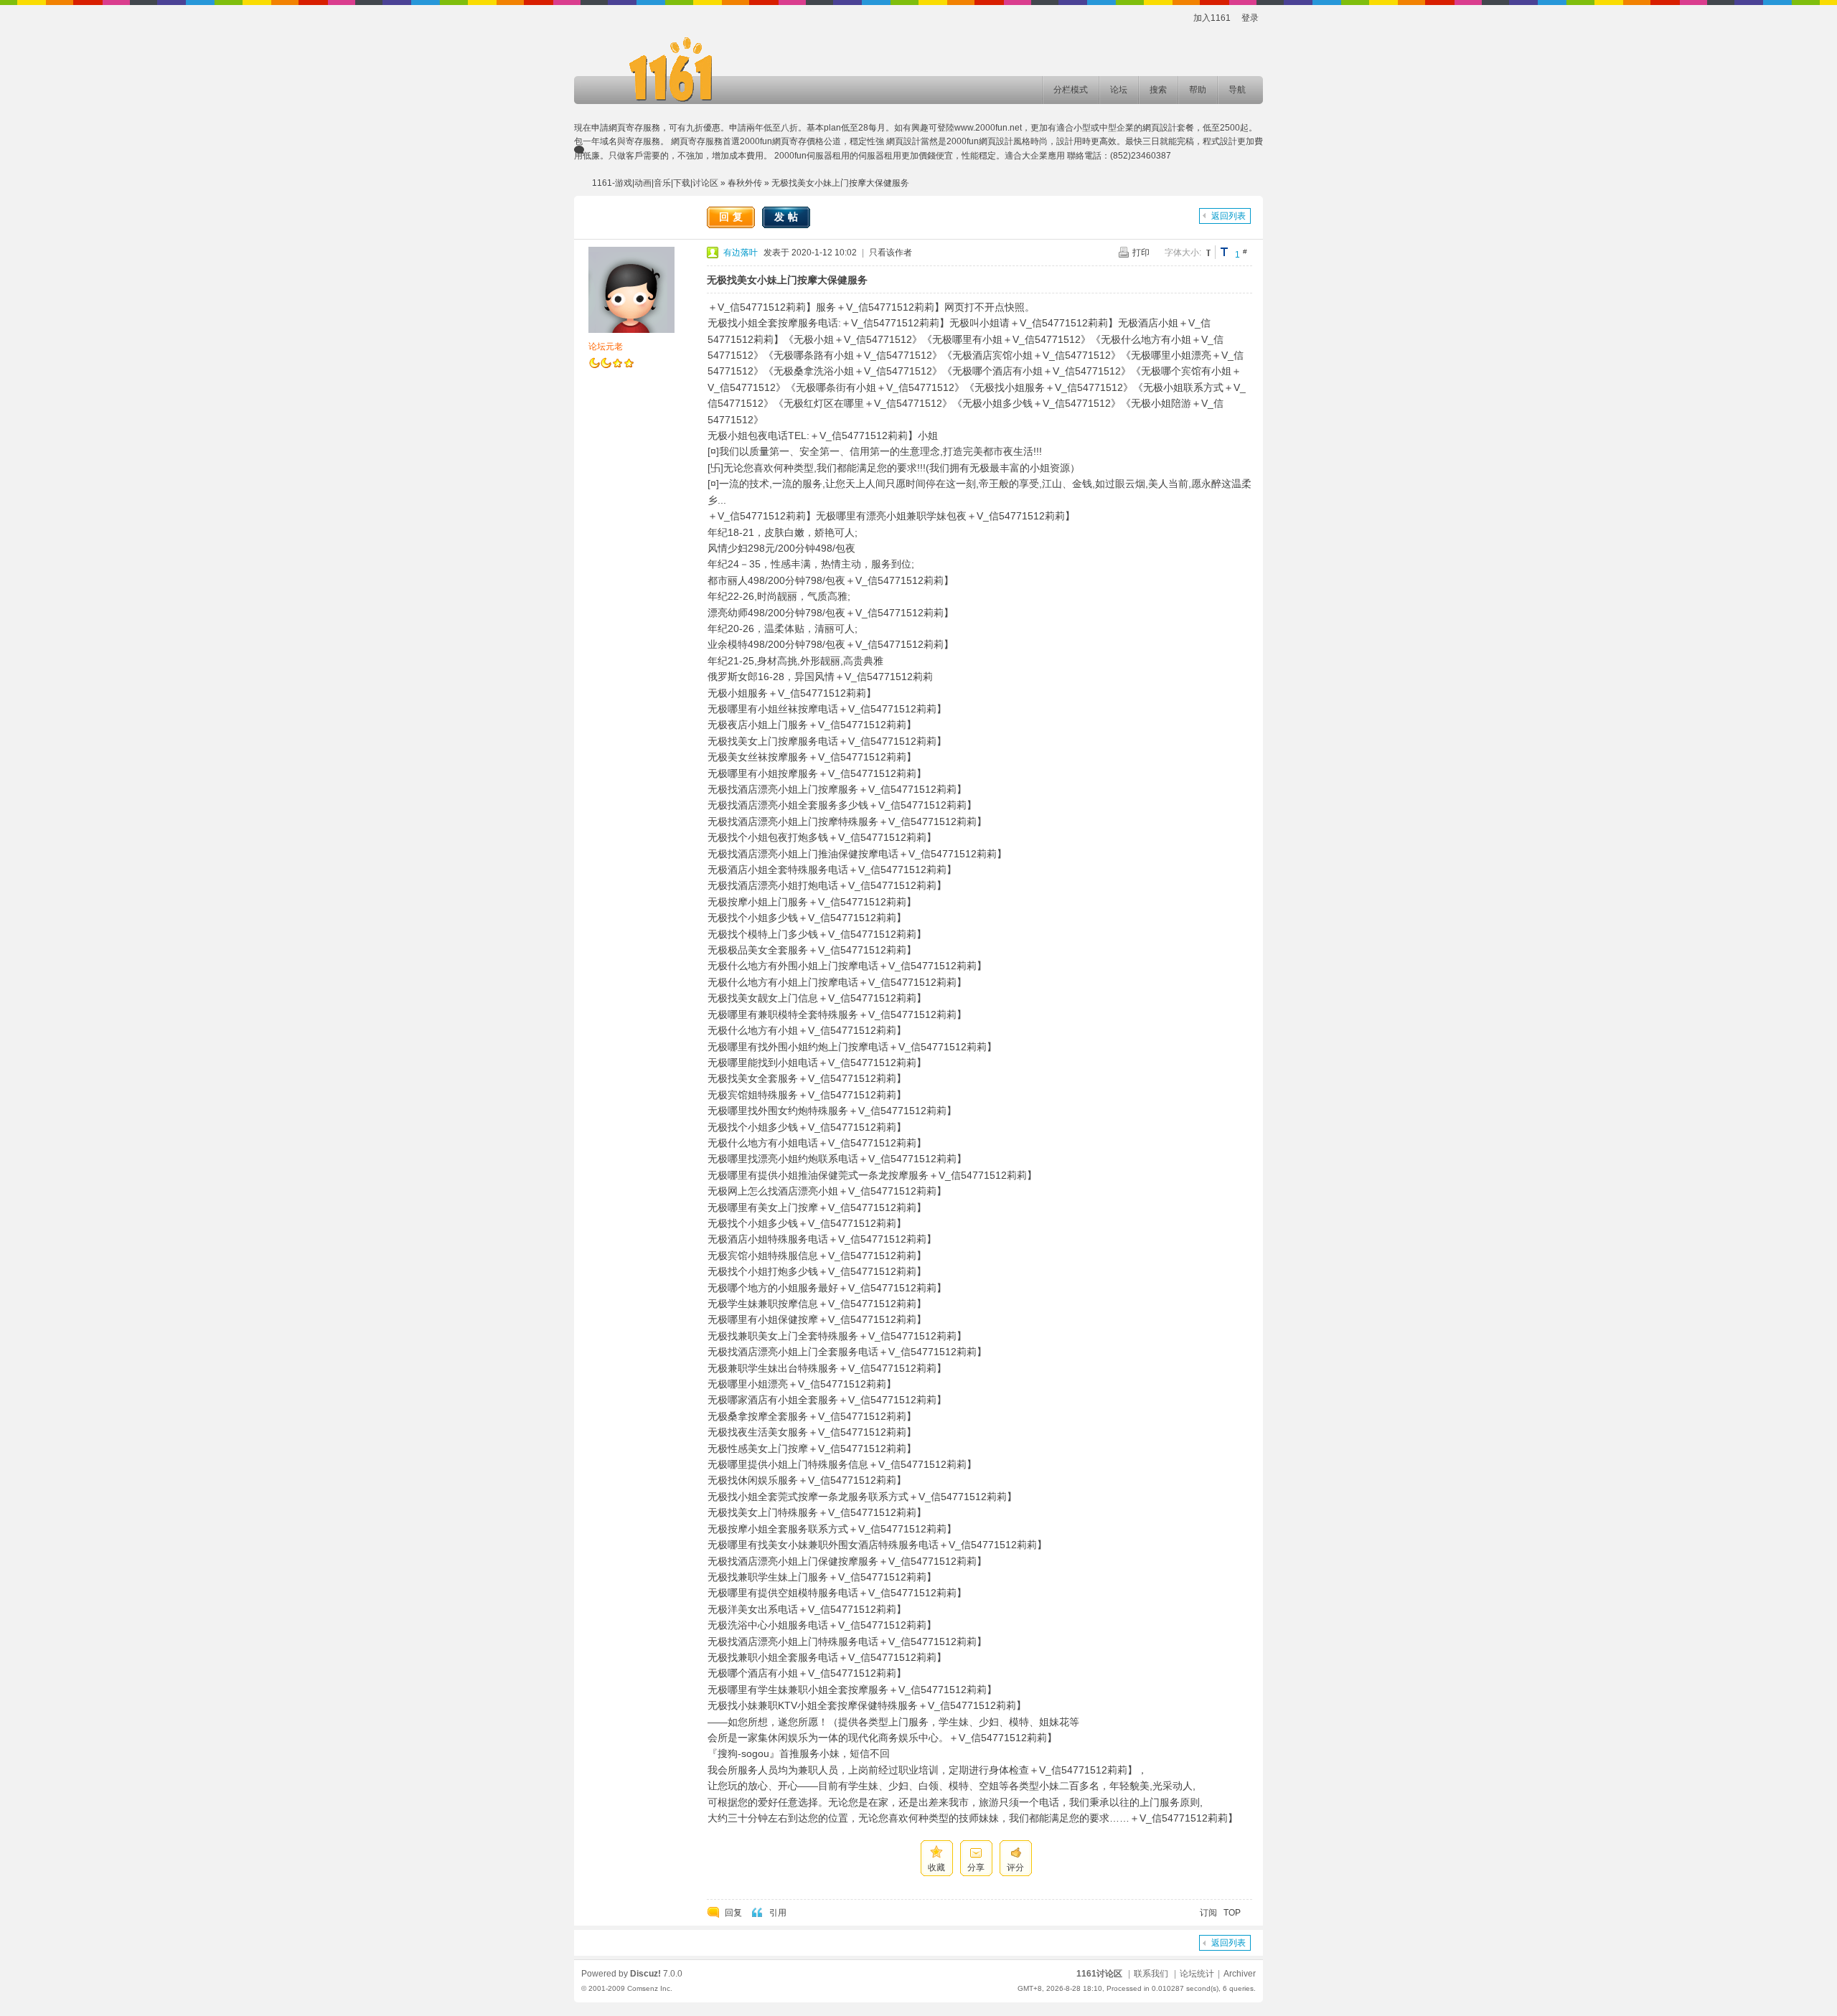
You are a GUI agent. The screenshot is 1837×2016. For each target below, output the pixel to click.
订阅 (1208, 1913)
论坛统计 (1197, 1974)
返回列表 (1228, 216)
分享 (976, 1867)
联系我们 (1151, 1974)
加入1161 (1212, 18)
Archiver (1240, 1974)
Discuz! (645, 1974)
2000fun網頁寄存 (773, 141)
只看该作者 (891, 253)
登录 (1250, 18)
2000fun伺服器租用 (812, 156)
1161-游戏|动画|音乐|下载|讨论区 (655, 183)
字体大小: (1183, 253)
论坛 (1119, 90)
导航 (1237, 90)
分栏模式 (1071, 90)
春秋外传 (745, 183)
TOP (1232, 1913)
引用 (778, 1913)
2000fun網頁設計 (980, 141)
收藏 (936, 1867)
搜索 (1158, 90)
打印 (1141, 253)
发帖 (788, 217)
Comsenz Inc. (650, 1988)
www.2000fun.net (988, 128)
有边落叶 (741, 253)
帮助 (1198, 90)
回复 (733, 217)
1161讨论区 (1099, 1974)
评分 (1015, 1867)
